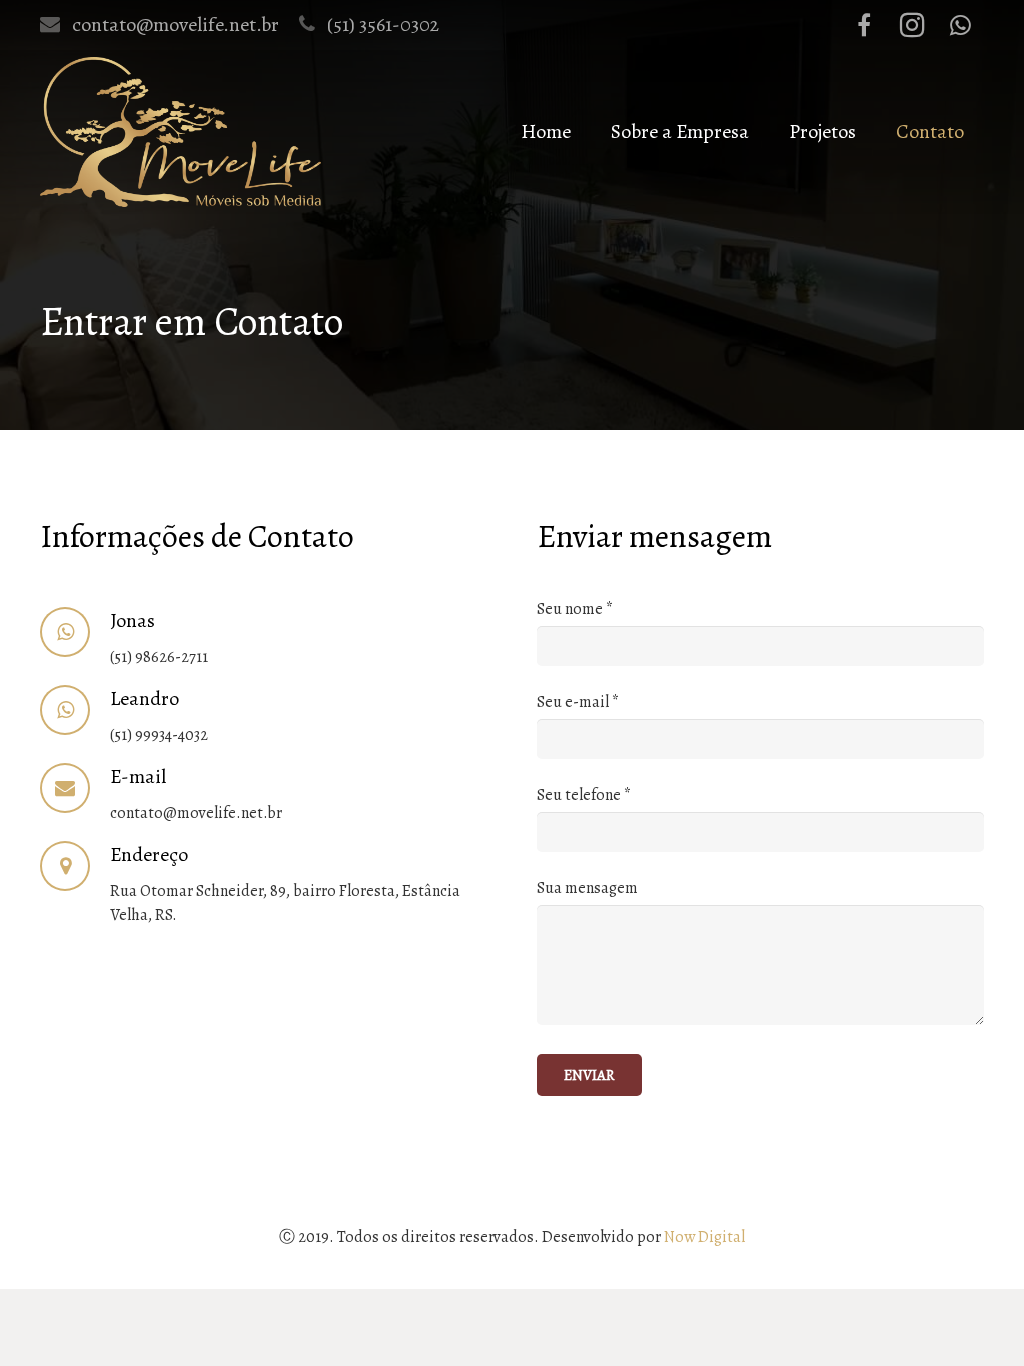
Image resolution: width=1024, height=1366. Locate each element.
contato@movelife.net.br (175, 24)
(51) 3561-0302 (383, 24)
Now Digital (704, 1237)
